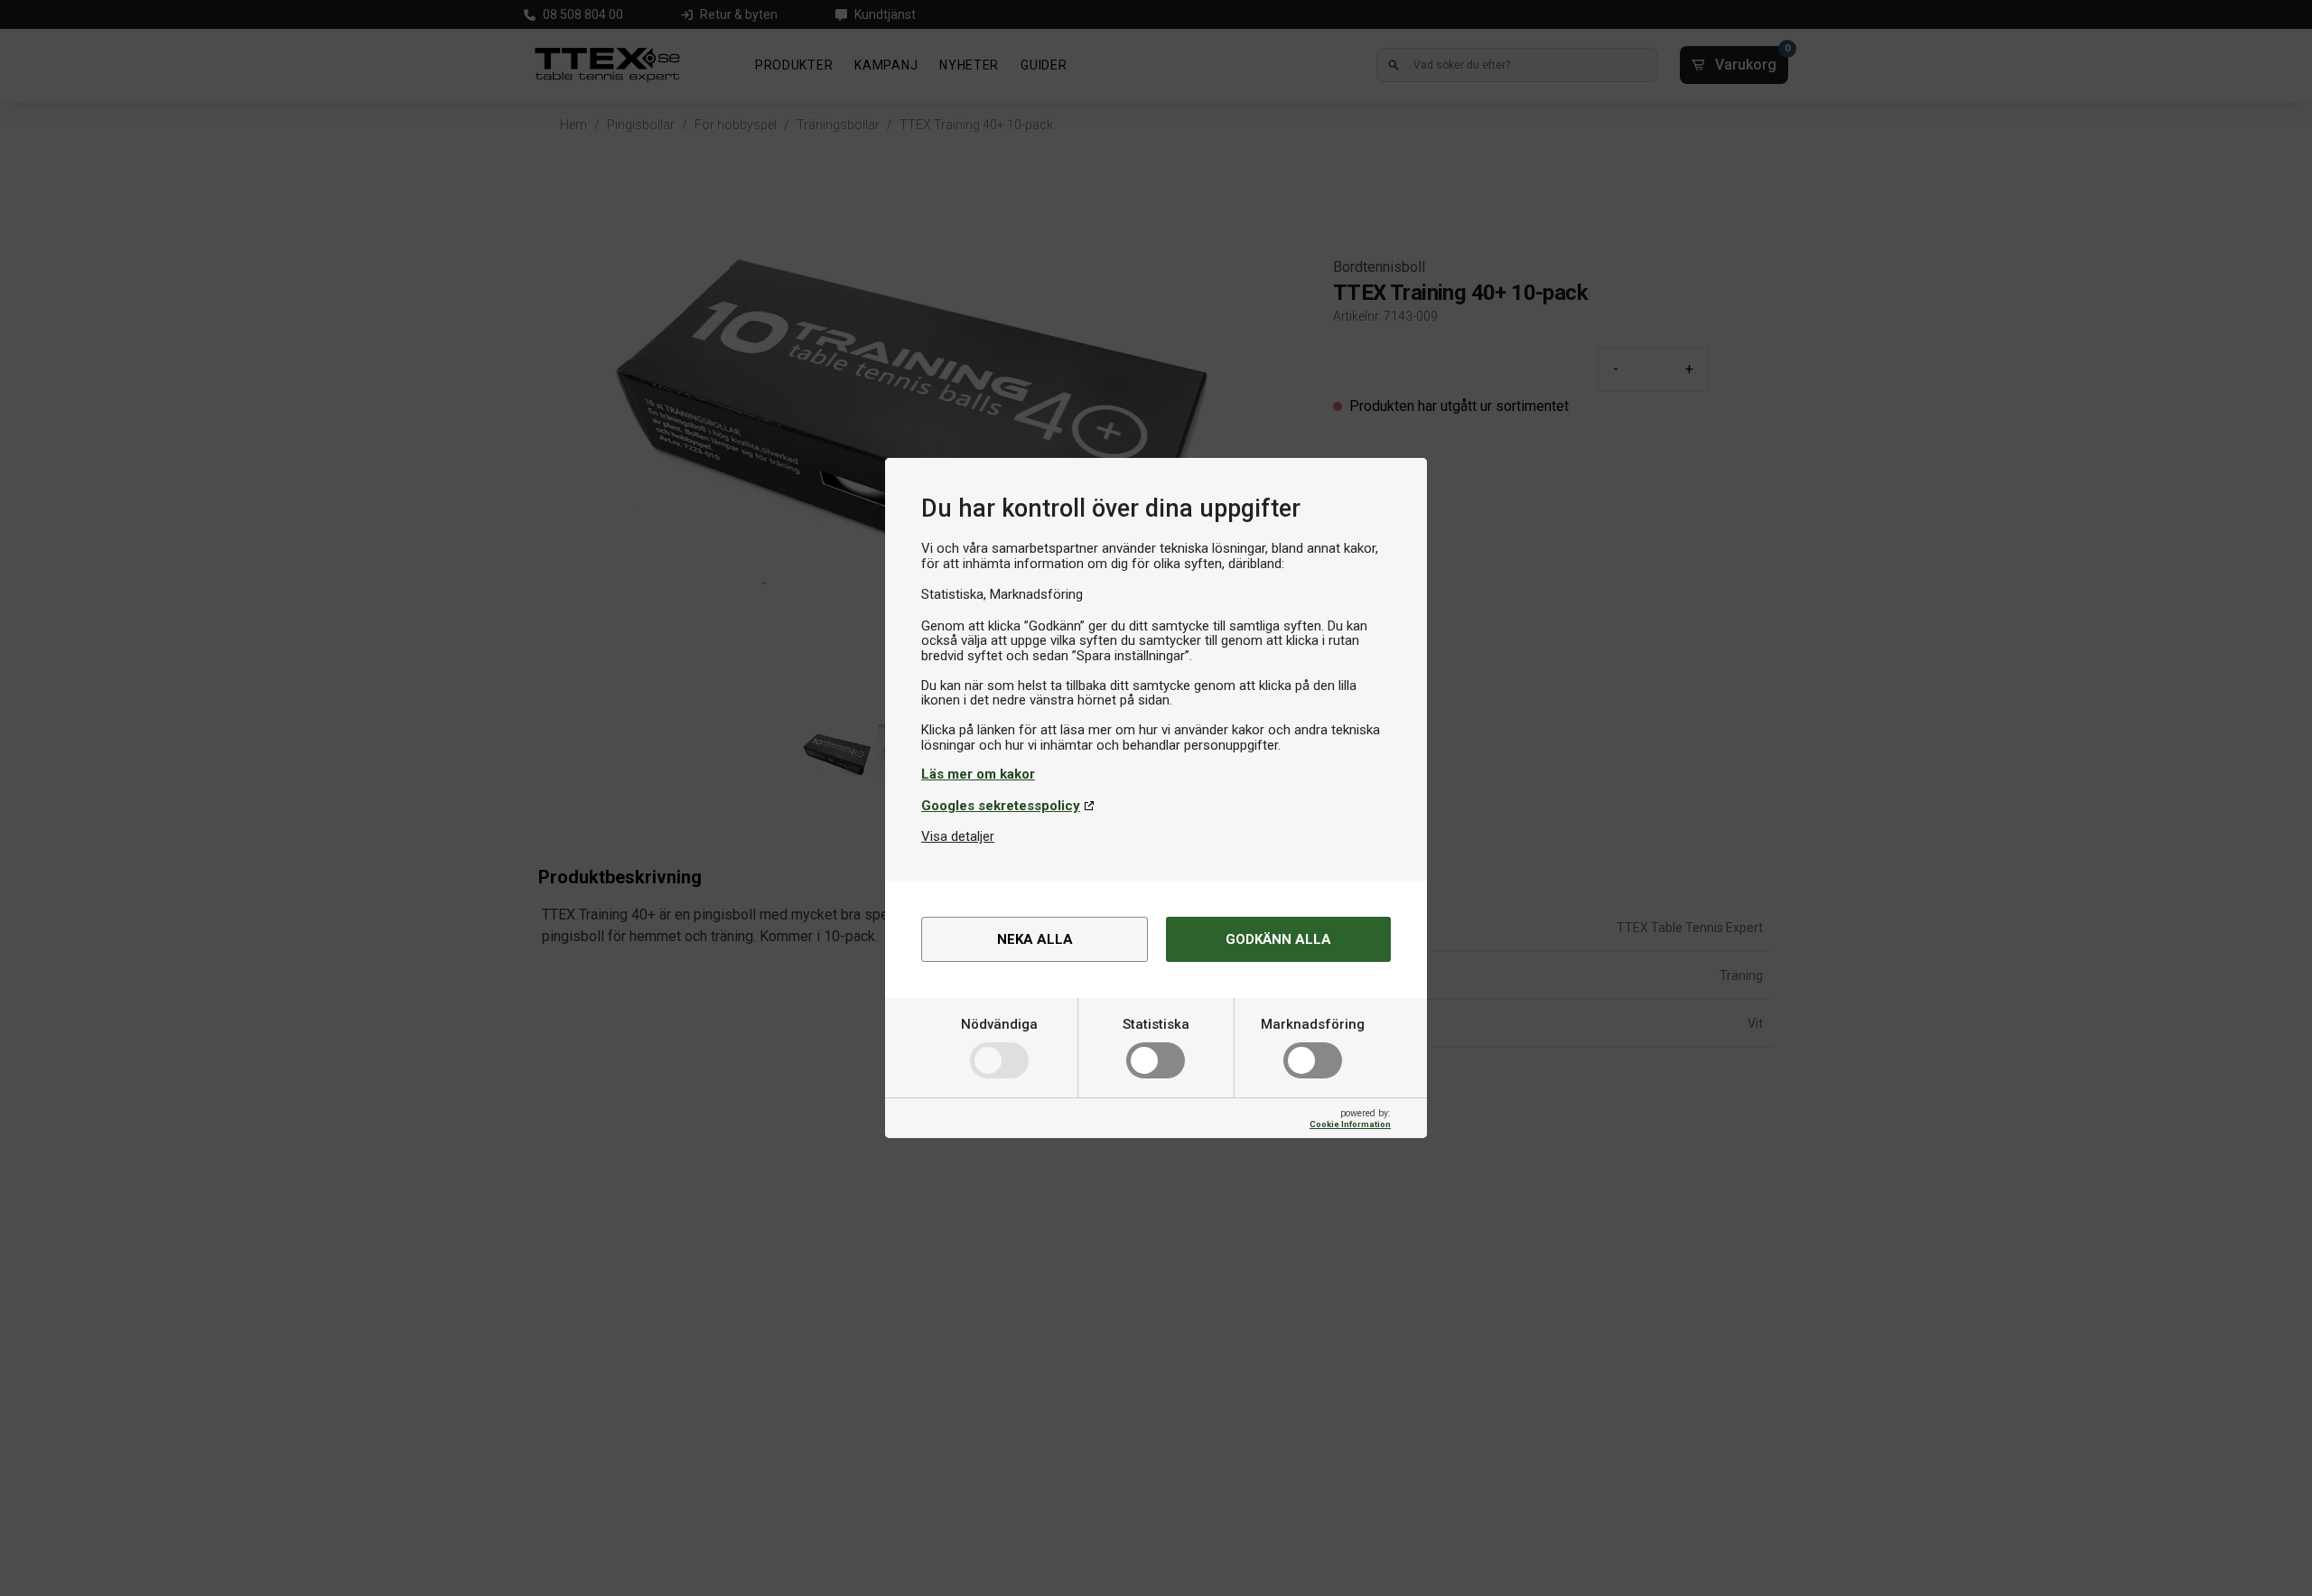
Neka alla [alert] (1035, 939)
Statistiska (1156, 1024)
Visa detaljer (958, 836)
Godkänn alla (1278, 939)
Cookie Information (1350, 1124)
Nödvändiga (999, 1024)
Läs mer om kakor (978, 774)
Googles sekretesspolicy (1001, 806)
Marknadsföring (1313, 1024)
